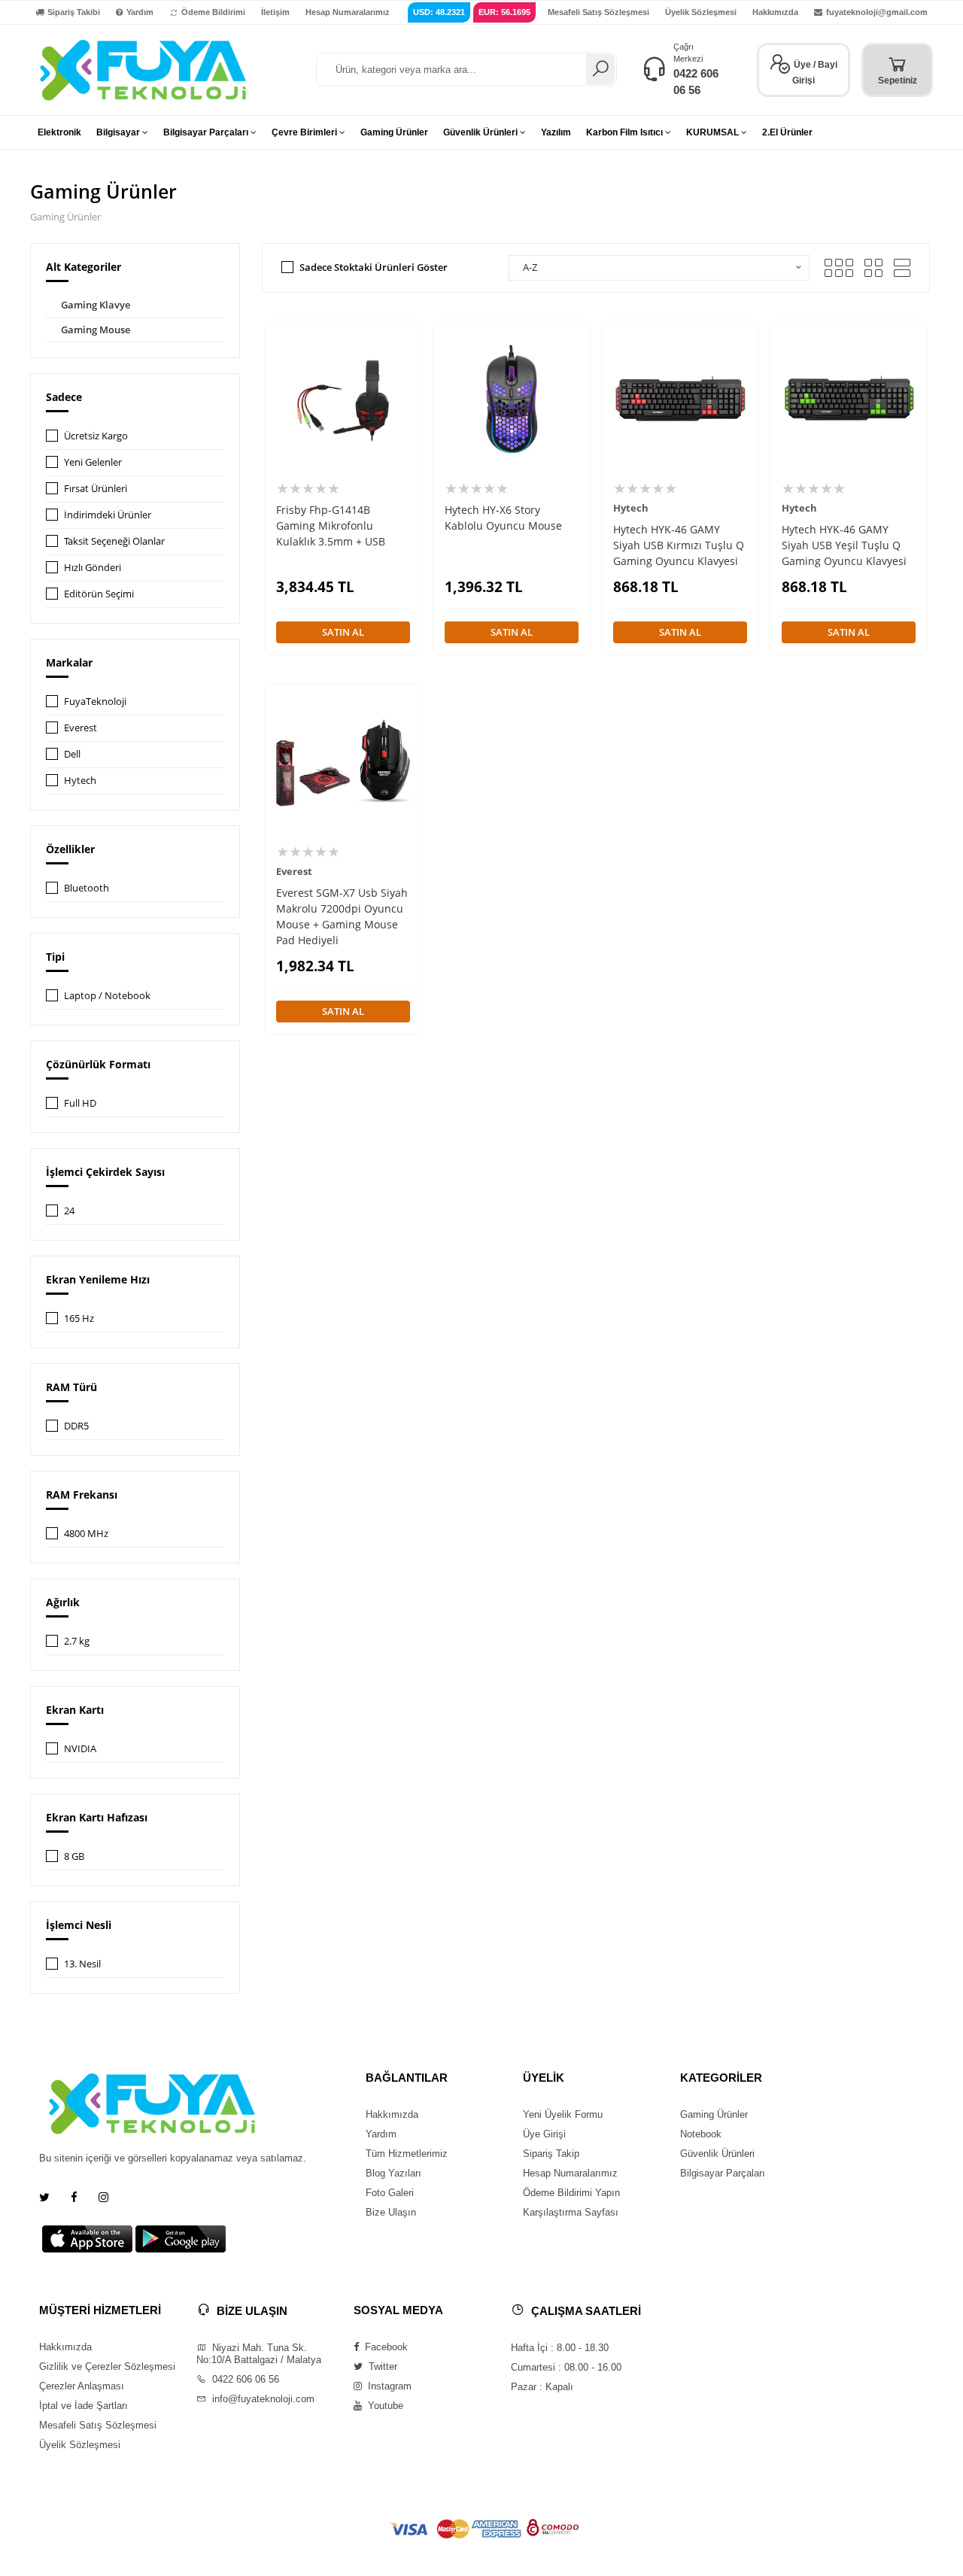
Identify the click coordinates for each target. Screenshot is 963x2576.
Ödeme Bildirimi (213, 12)
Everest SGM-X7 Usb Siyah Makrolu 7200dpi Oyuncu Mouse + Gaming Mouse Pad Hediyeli (342, 916)
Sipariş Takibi (74, 12)
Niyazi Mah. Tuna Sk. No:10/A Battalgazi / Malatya (259, 2354)
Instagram (388, 2386)
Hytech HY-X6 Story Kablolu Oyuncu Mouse (503, 518)
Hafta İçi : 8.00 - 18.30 (560, 2348)
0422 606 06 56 (244, 2379)
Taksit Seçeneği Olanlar (114, 541)
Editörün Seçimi (99, 594)
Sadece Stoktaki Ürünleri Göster (374, 267)
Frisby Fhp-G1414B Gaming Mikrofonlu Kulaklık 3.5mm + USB (331, 526)
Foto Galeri (390, 2193)
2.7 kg (77, 1641)
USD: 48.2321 (439, 12)
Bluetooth (87, 888)
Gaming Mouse (96, 330)
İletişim (275, 12)
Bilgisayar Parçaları (723, 2173)
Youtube (384, 2406)
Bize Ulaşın (391, 2212)
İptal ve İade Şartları (84, 2406)
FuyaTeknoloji (95, 701)
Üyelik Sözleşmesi (701, 12)
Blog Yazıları (393, 2173)
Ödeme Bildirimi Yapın (571, 2193)
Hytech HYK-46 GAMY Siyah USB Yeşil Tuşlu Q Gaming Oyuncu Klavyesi (844, 545)
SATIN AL (343, 632)
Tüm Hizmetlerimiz (407, 2154)
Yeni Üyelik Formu (563, 2114)
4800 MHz (86, 1533)
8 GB (74, 1856)
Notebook (701, 2134)
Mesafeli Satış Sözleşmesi (598, 12)
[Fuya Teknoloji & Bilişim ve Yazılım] (143, 69)
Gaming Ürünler (714, 2114)
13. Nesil (82, 1964)
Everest (81, 728)
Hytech (80, 780)
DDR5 (76, 1426)
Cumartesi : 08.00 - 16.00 (566, 2367)
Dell (72, 754)
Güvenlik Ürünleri (717, 2154)
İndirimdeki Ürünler (108, 515)
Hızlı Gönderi (93, 567)
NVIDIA (80, 1748)
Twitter (381, 2366)
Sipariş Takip (551, 2154)
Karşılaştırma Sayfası (571, 2212)
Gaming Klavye (96, 305)
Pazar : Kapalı (542, 2387)
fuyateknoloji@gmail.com (877, 12)
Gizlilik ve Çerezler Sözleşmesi (107, 2366)
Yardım (140, 12)
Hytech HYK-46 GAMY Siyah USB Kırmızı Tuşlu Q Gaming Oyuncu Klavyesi (679, 545)
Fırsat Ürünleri (96, 488)
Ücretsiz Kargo (96, 436)
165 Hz (79, 1318)
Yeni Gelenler (93, 462)
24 (69, 1211)
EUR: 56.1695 (504, 12)
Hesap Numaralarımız (348, 12)
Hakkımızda (775, 12)
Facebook (385, 2347)
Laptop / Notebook (107, 995)
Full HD (80, 1103)
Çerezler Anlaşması (82, 2386)
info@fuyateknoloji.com (262, 2399)
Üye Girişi (544, 2134)
